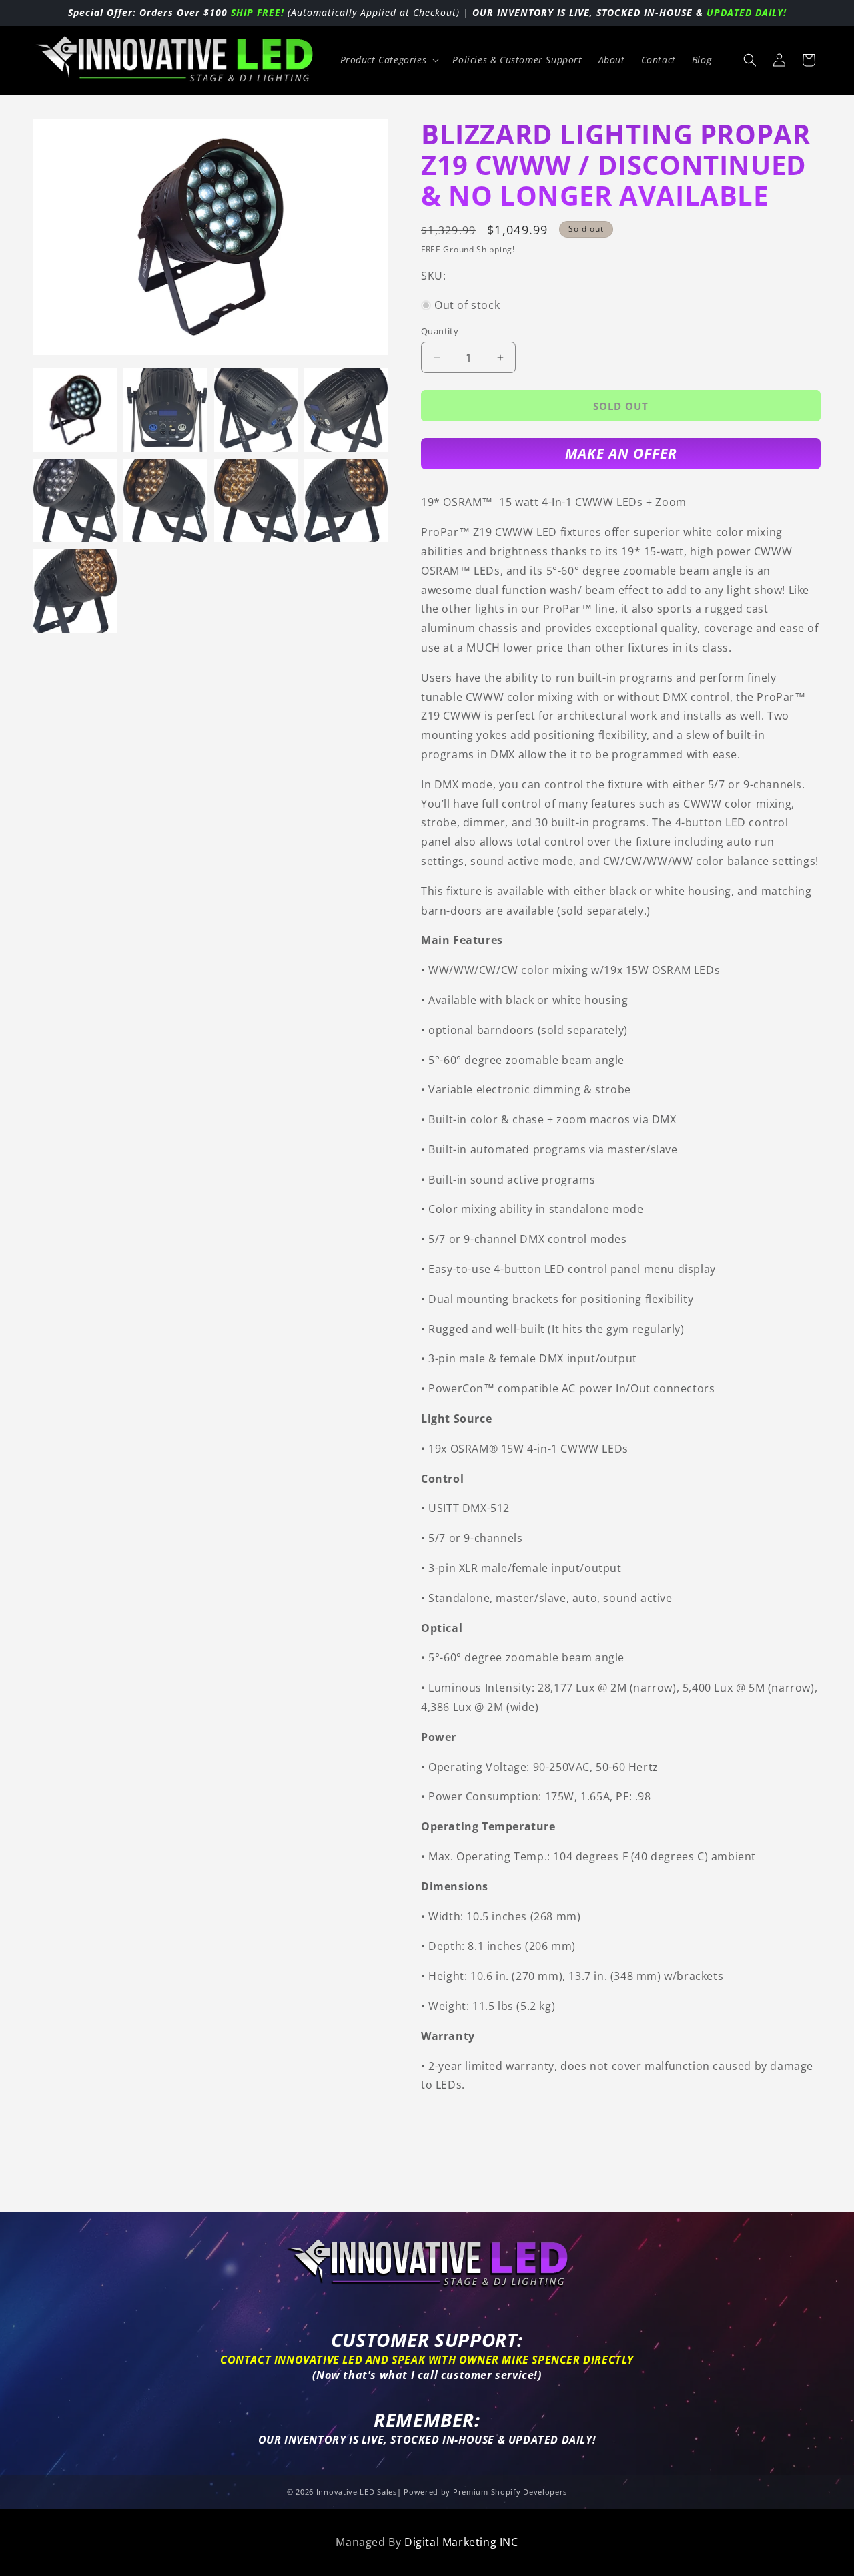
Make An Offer (621, 453)
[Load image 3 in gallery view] (256, 410)
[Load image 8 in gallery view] (346, 500)
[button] (389, 60)
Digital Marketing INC (461, 2542)
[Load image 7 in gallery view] (256, 500)
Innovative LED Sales (357, 2492)
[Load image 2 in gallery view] (165, 410)
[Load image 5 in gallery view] (75, 500)
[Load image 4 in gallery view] (346, 410)
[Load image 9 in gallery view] (75, 590)
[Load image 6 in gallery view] (165, 500)
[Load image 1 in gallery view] (75, 410)
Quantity (440, 331)
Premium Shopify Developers (510, 2492)
